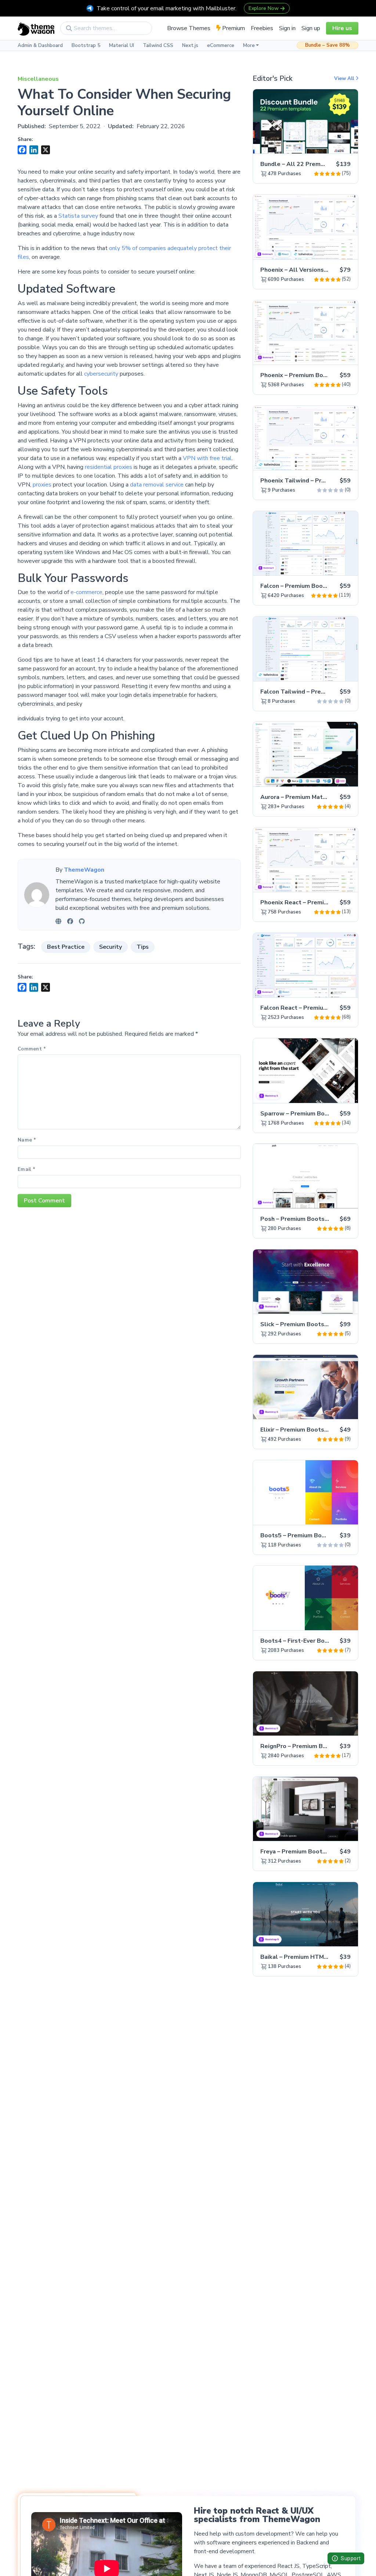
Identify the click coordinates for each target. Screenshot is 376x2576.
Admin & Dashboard (40, 46)
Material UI (122, 46)
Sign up (311, 28)
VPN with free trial (207, 458)
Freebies (262, 28)
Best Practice (66, 947)
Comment (32, 1049)
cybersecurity (102, 374)
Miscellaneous (38, 79)
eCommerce (221, 46)
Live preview (332, 144)
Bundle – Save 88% (328, 45)
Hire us (342, 28)
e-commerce (86, 592)
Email (26, 1169)
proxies (43, 485)
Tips (143, 947)
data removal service (157, 485)
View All (345, 79)
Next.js (190, 46)
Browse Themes (189, 28)
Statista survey (78, 216)
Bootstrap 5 (86, 46)
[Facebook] (70, 921)
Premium (233, 28)
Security (111, 947)
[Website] (58, 921)
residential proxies (109, 467)
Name (27, 1140)
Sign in (287, 28)
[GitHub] (82, 921)
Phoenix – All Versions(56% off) (306, 270)
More (249, 46)
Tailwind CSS (158, 46)
